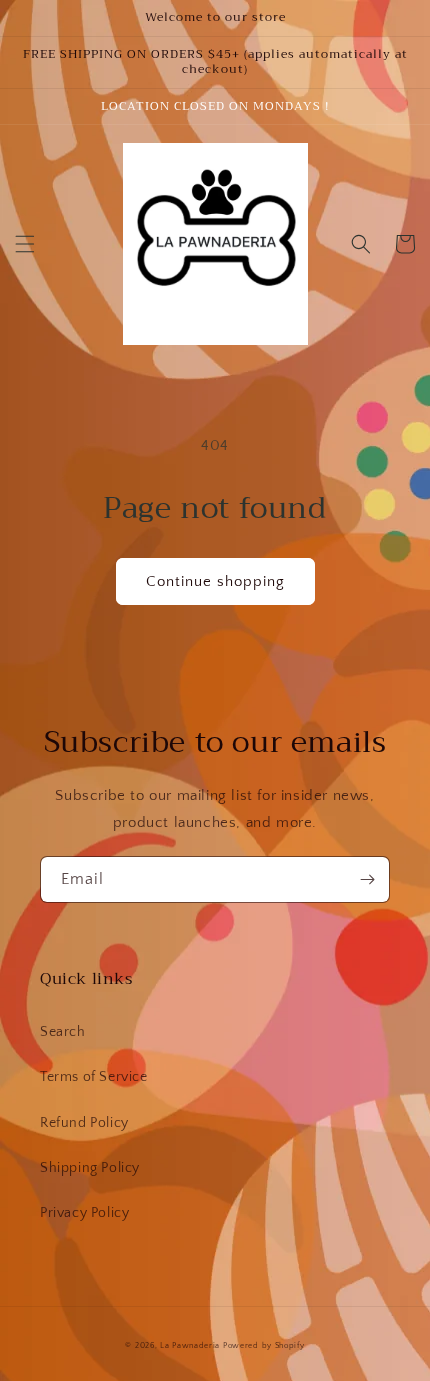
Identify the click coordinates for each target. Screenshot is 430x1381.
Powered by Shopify (264, 1345)
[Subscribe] (367, 879)
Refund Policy (84, 1123)
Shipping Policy (90, 1168)
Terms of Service (94, 1077)
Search (63, 1032)
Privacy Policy (84, 1213)
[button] (25, 244)
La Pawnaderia (190, 1345)
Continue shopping (215, 581)
